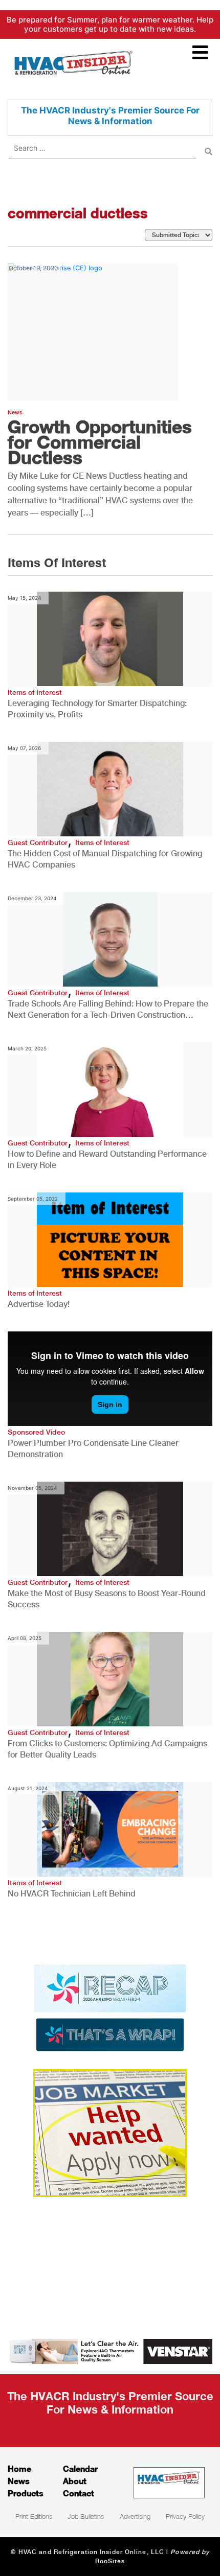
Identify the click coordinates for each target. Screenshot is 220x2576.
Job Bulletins (86, 2516)
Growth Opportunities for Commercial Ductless (100, 442)
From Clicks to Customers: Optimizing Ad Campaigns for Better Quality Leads (107, 1749)
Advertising (135, 2516)
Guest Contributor (38, 842)
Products (26, 2493)
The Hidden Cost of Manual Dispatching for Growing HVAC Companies (105, 859)
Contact (79, 2493)
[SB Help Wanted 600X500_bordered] (110, 2132)
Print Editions (34, 2516)
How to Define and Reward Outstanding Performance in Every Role (107, 1160)
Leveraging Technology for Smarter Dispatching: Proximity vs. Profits (97, 709)
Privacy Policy (185, 2516)
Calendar (80, 2468)
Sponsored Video (36, 1432)
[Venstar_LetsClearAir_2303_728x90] (110, 2351)
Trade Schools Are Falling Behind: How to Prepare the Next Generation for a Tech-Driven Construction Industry (108, 1010)
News (15, 413)
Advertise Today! (39, 1304)
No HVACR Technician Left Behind (72, 1894)
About (75, 2481)
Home (19, 2468)
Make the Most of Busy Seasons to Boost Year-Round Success (107, 1599)
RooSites (110, 2561)
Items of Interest (35, 692)
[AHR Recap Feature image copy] (110, 2007)
